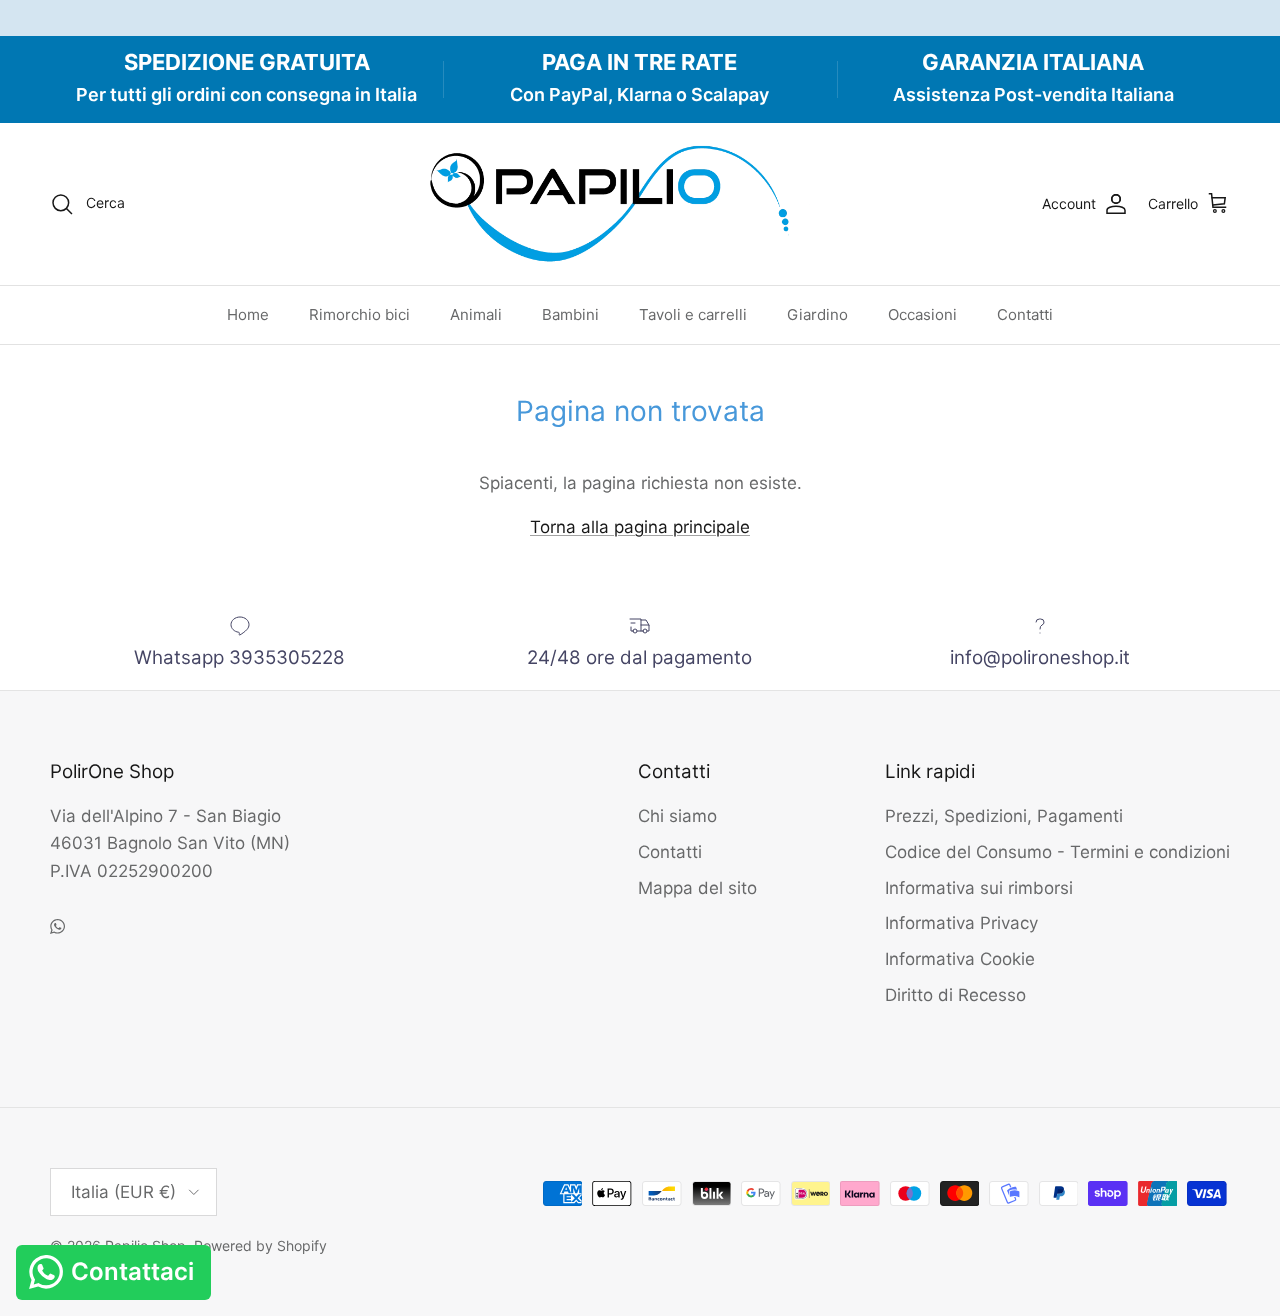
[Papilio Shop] (640, 204)
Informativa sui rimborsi (979, 888)
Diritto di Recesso (955, 995)
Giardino (817, 314)
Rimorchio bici (359, 314)
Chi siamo (677, 816)
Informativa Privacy (961, 923)
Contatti (1025, 314)
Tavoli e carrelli (693, 314)
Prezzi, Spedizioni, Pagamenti (1004, 816)
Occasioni (922, 314)
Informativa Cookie (960, 959)
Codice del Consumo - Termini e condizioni (1057, 852)
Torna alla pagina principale (640, 527)
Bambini (570, 314)
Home (248, 314)
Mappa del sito (697, 888)
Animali (476, 314)
